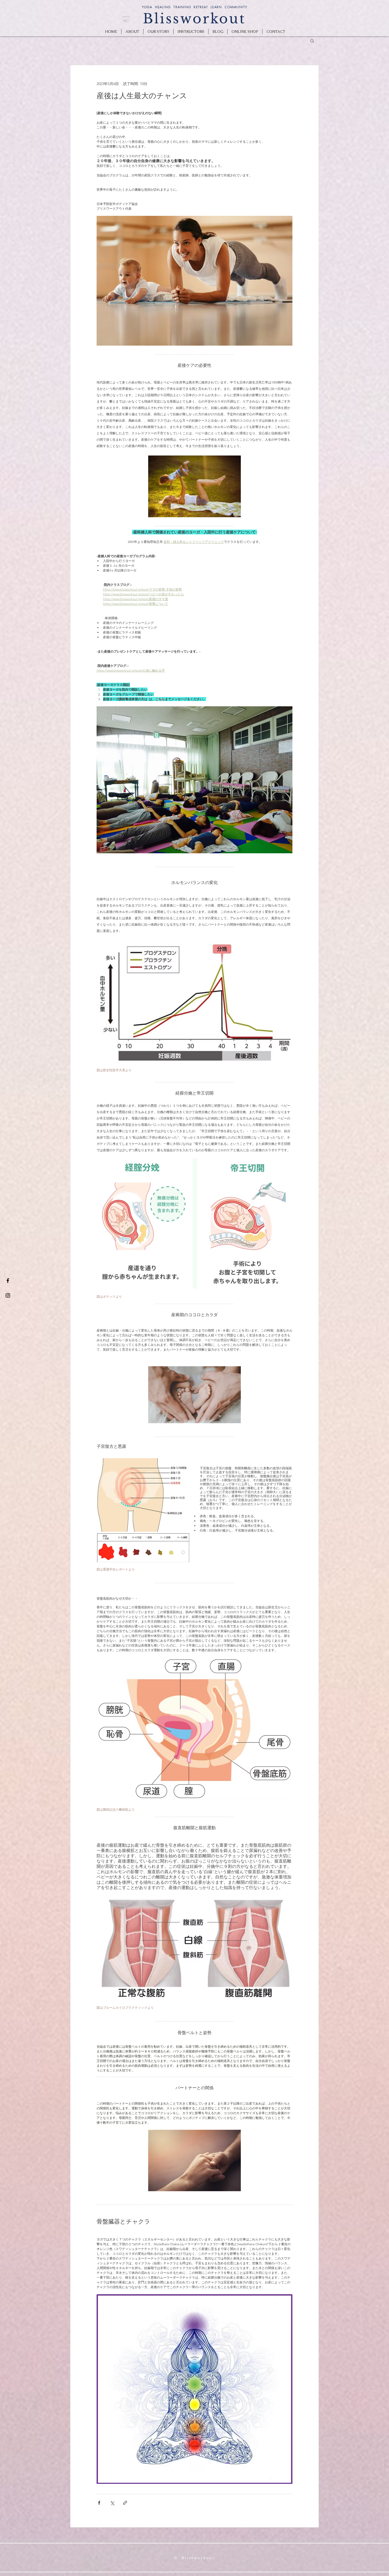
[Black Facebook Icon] (8, 1281)
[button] (312, 41)
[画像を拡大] (143, 1495)
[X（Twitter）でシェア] (112, 2503)
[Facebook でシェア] (99, 2503)
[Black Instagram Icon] (8, 1295)
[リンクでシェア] (125, 2503)
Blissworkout (194, 19)
